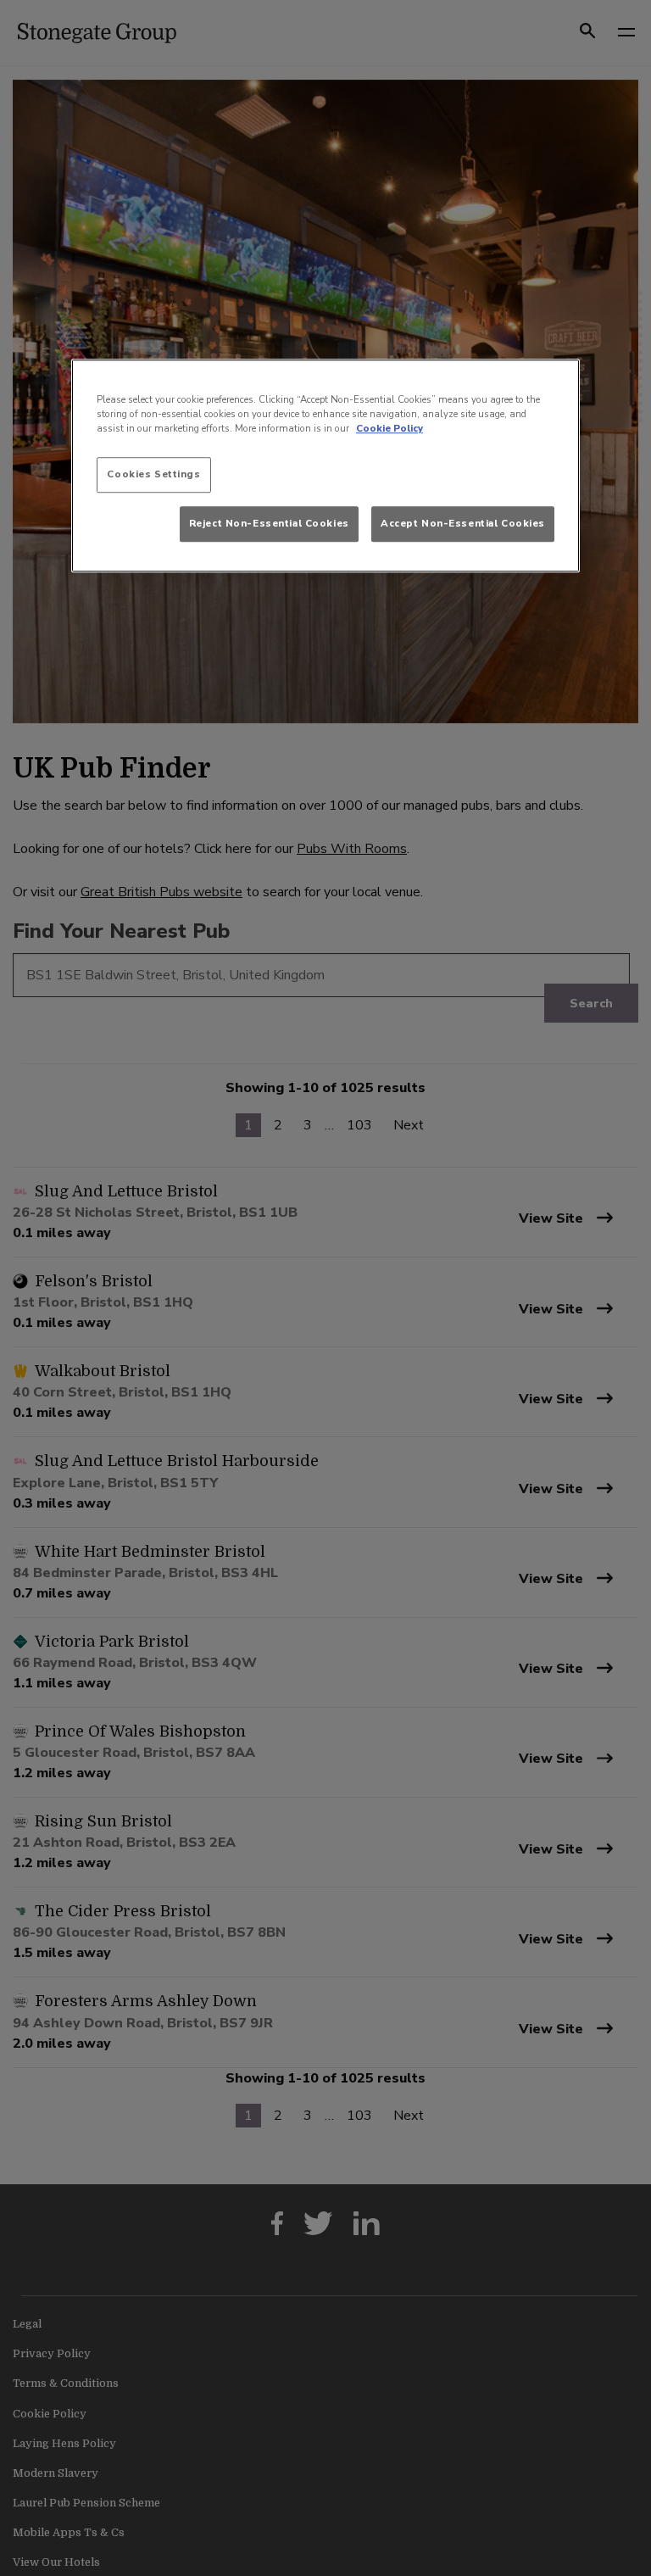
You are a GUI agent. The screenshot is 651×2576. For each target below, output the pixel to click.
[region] (325, 466)
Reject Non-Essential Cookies (269, 523)
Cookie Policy (389, 428)
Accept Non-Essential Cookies (463, 523)
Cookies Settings (153, 474)
